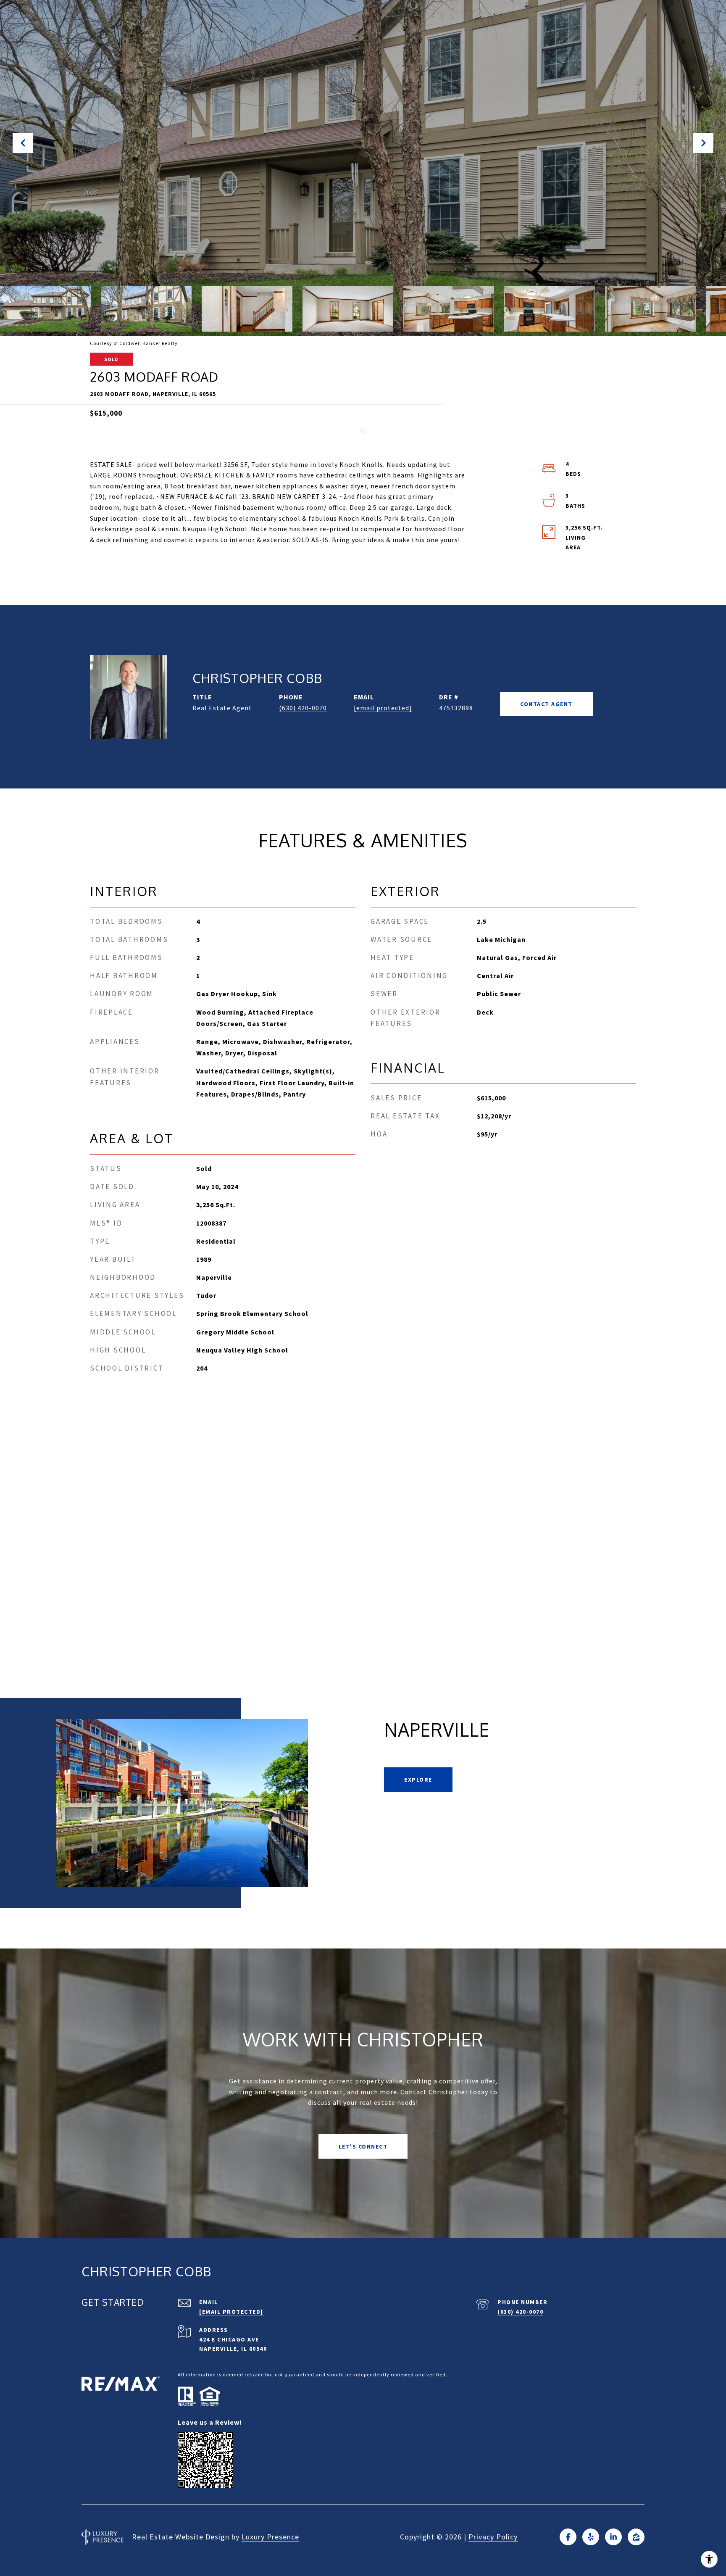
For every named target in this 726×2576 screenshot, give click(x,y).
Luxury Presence (270, 2537)
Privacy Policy (493, 2537)
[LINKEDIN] (613, 2537)
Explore (418, 1780)
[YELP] (591, 2537)
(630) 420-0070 (303, 708)
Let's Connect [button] (363, 2146)
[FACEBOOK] (568, 2537)
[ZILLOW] (636, 2537)
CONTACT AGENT (546, 704)
